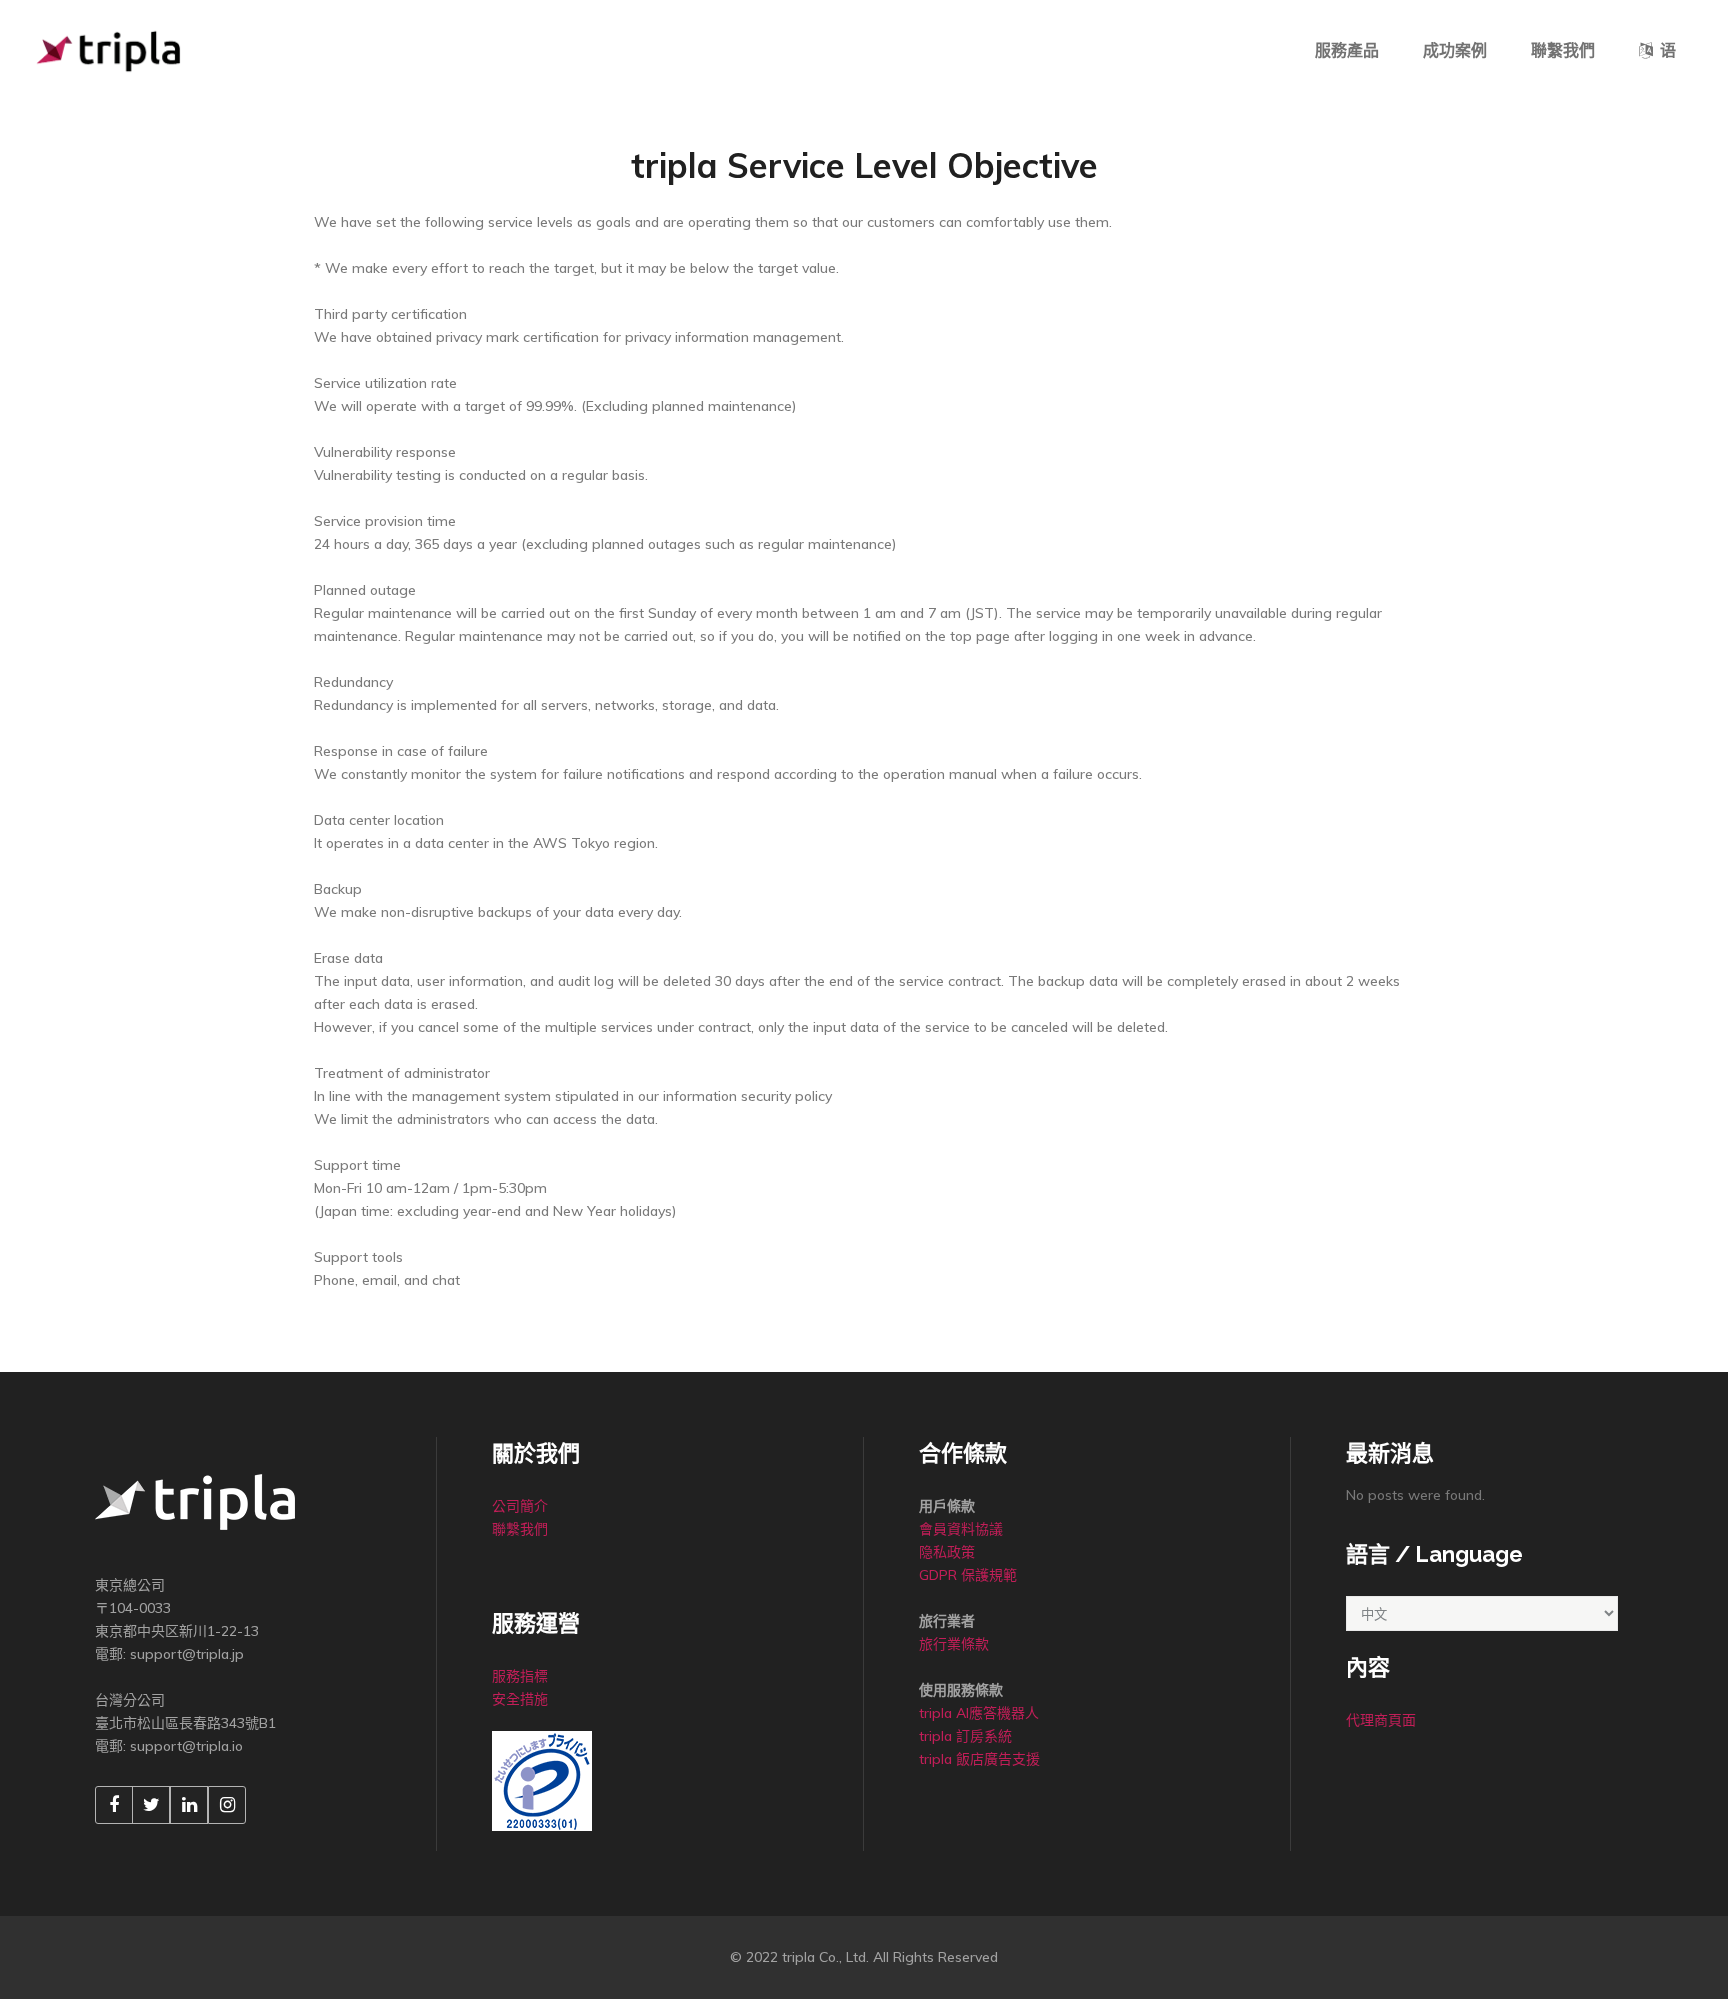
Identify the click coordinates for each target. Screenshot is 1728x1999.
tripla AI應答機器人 (979, 1713)
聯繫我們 (520, 1529)
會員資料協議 (961, 1529)
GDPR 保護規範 (968, 1575)
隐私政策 (947, 1552)
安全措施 (520, 1699)
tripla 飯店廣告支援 (979, 1759)
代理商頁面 (1381, 1720)
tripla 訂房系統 (967, 1736)
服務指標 (520, 1676)
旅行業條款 (954, 1644)
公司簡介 (520, 1506)
